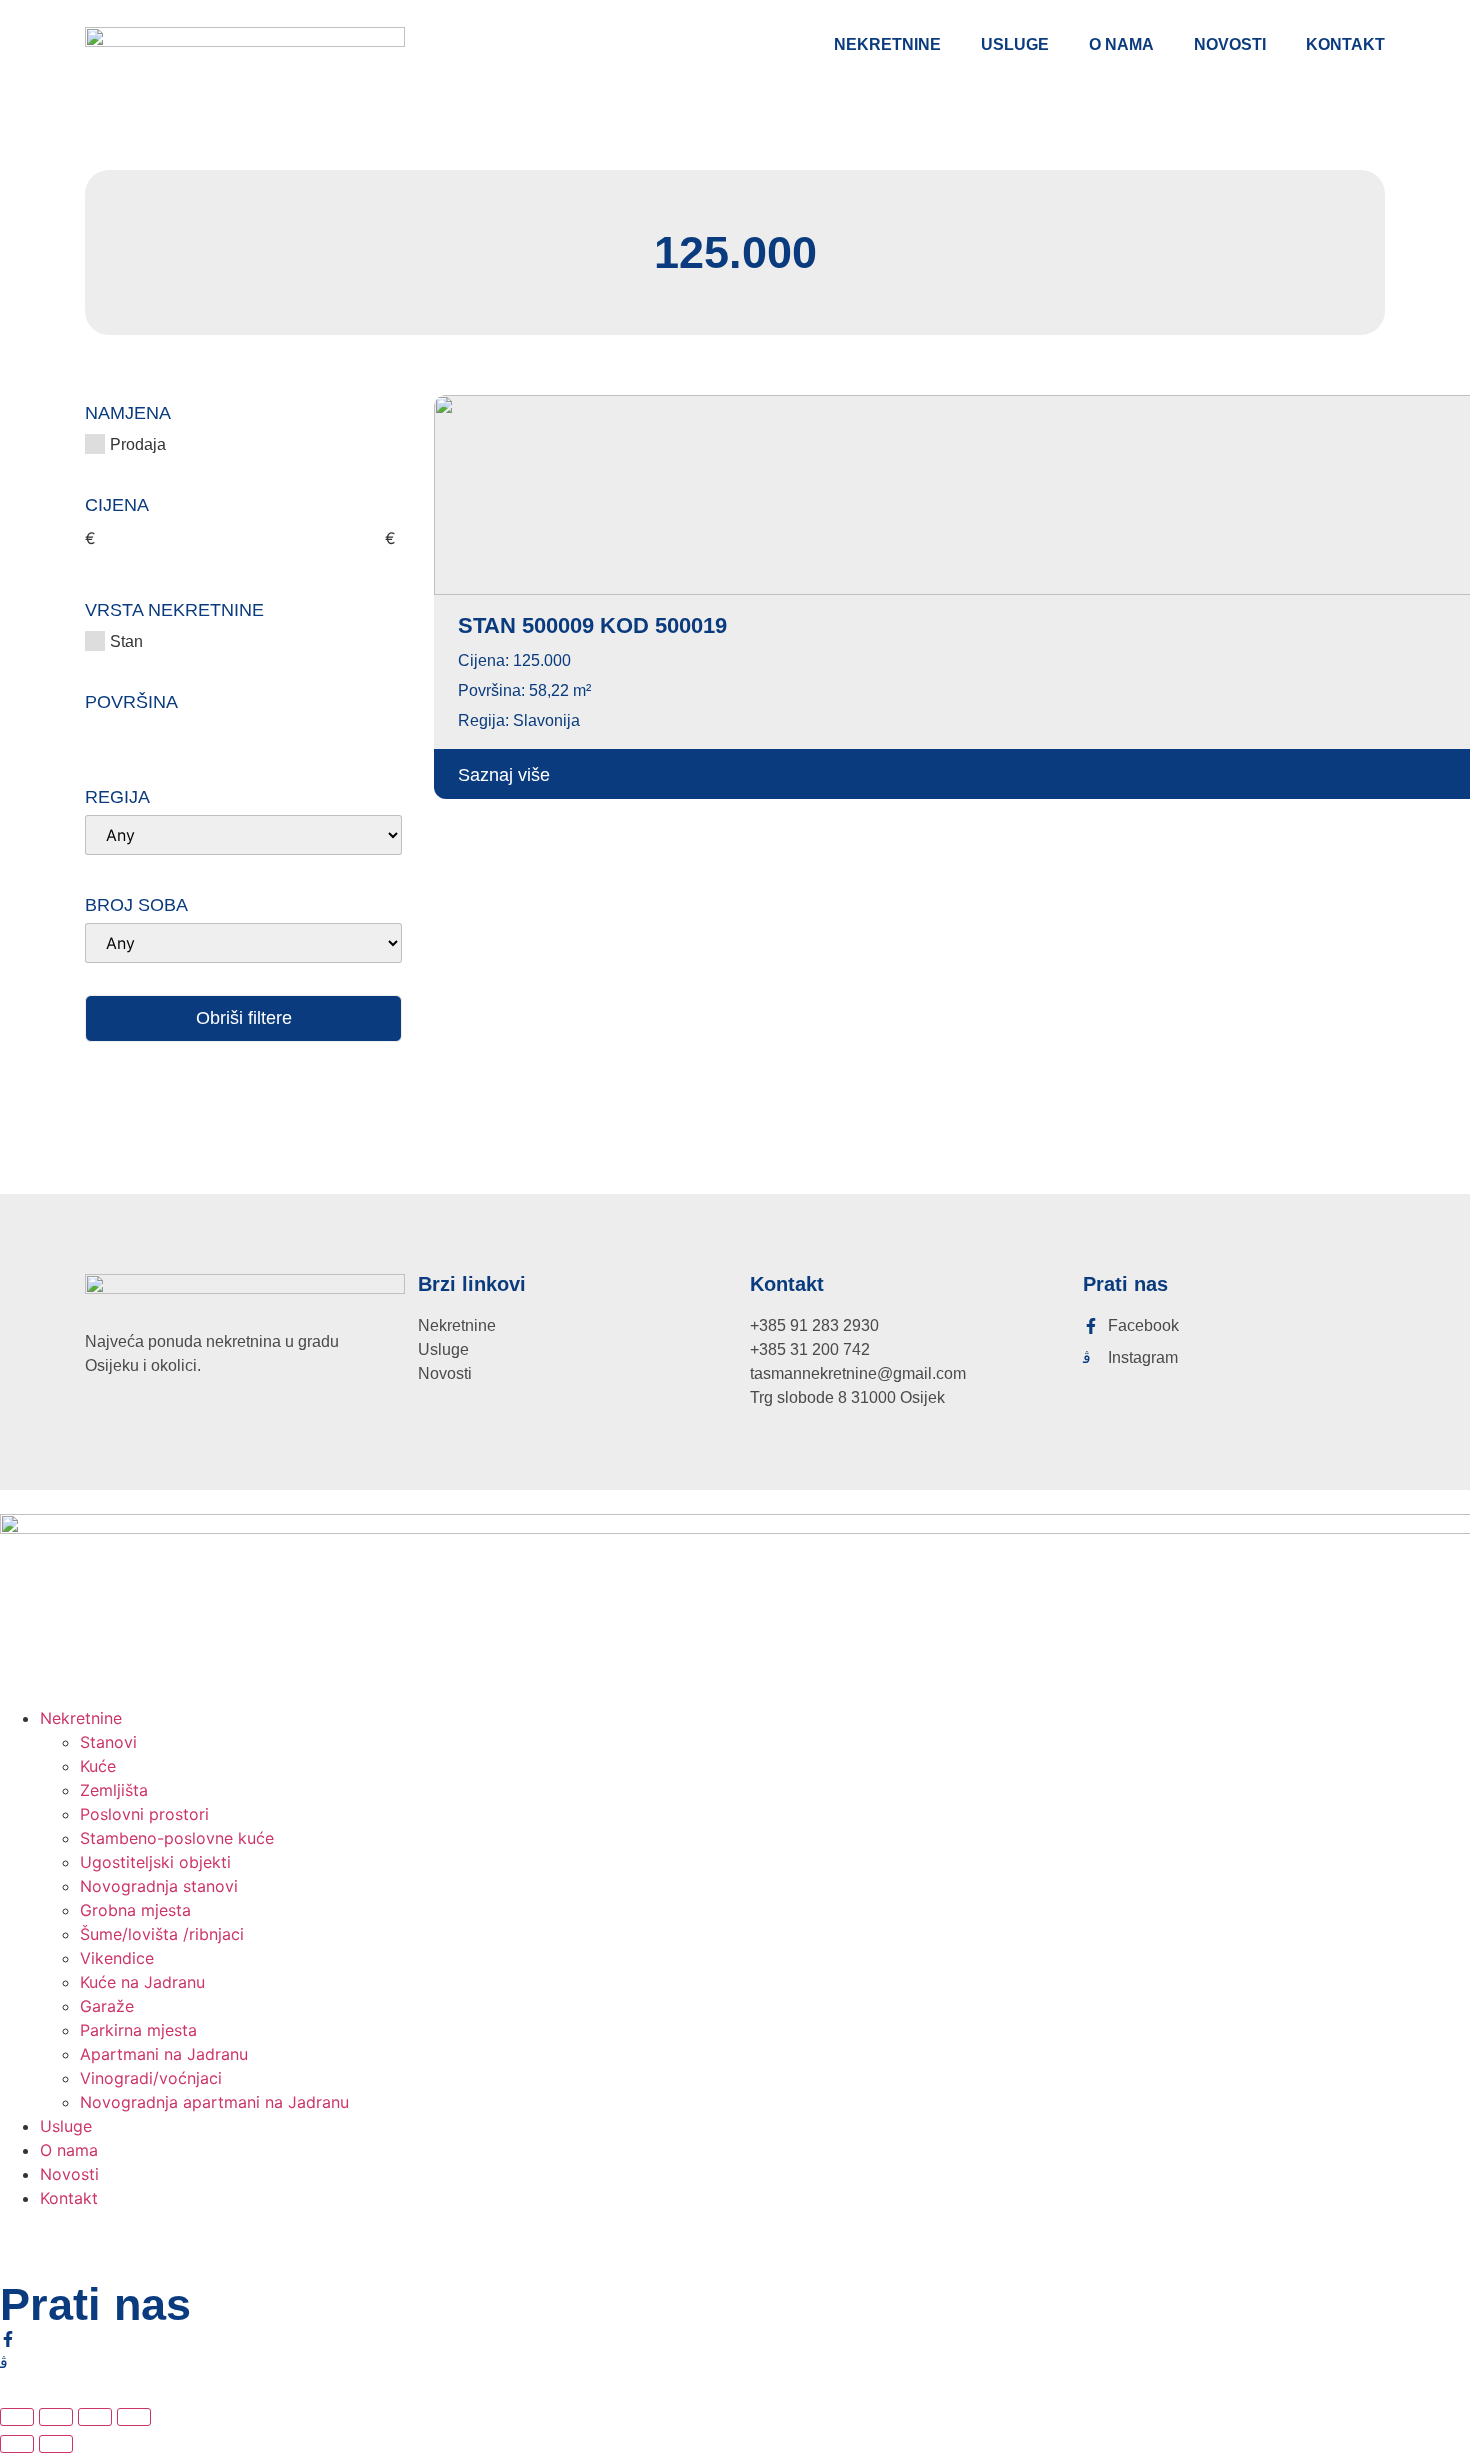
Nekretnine (887, 44)
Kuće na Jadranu (142, 1982)
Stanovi (108, 1742)
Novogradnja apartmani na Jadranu (214, 2102)
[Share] (95, 2417)
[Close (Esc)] (134, 2417)
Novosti (1230, 44)
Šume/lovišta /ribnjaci (162, 1934)
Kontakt (1345, 44)
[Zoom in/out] (17, 2417)
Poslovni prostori (144, 1814)
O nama (1121, 44)
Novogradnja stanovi (159, 1886)
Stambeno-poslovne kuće (177, 1838)
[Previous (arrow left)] (17, 2444)
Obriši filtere (244, 1018)
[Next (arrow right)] (56, 2444)
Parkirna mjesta (138, 2030)
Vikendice (117, 1958)
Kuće (98, 1766)
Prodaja (138, 443)
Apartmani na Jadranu (164, 2054)
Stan (126, 640)
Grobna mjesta (135, 1910)
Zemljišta (114, 1790)
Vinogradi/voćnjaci (151, 2078)
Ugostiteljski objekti (155, 1862)
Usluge (1015, 44)
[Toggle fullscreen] (56, 2417)
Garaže (107, 2006)
